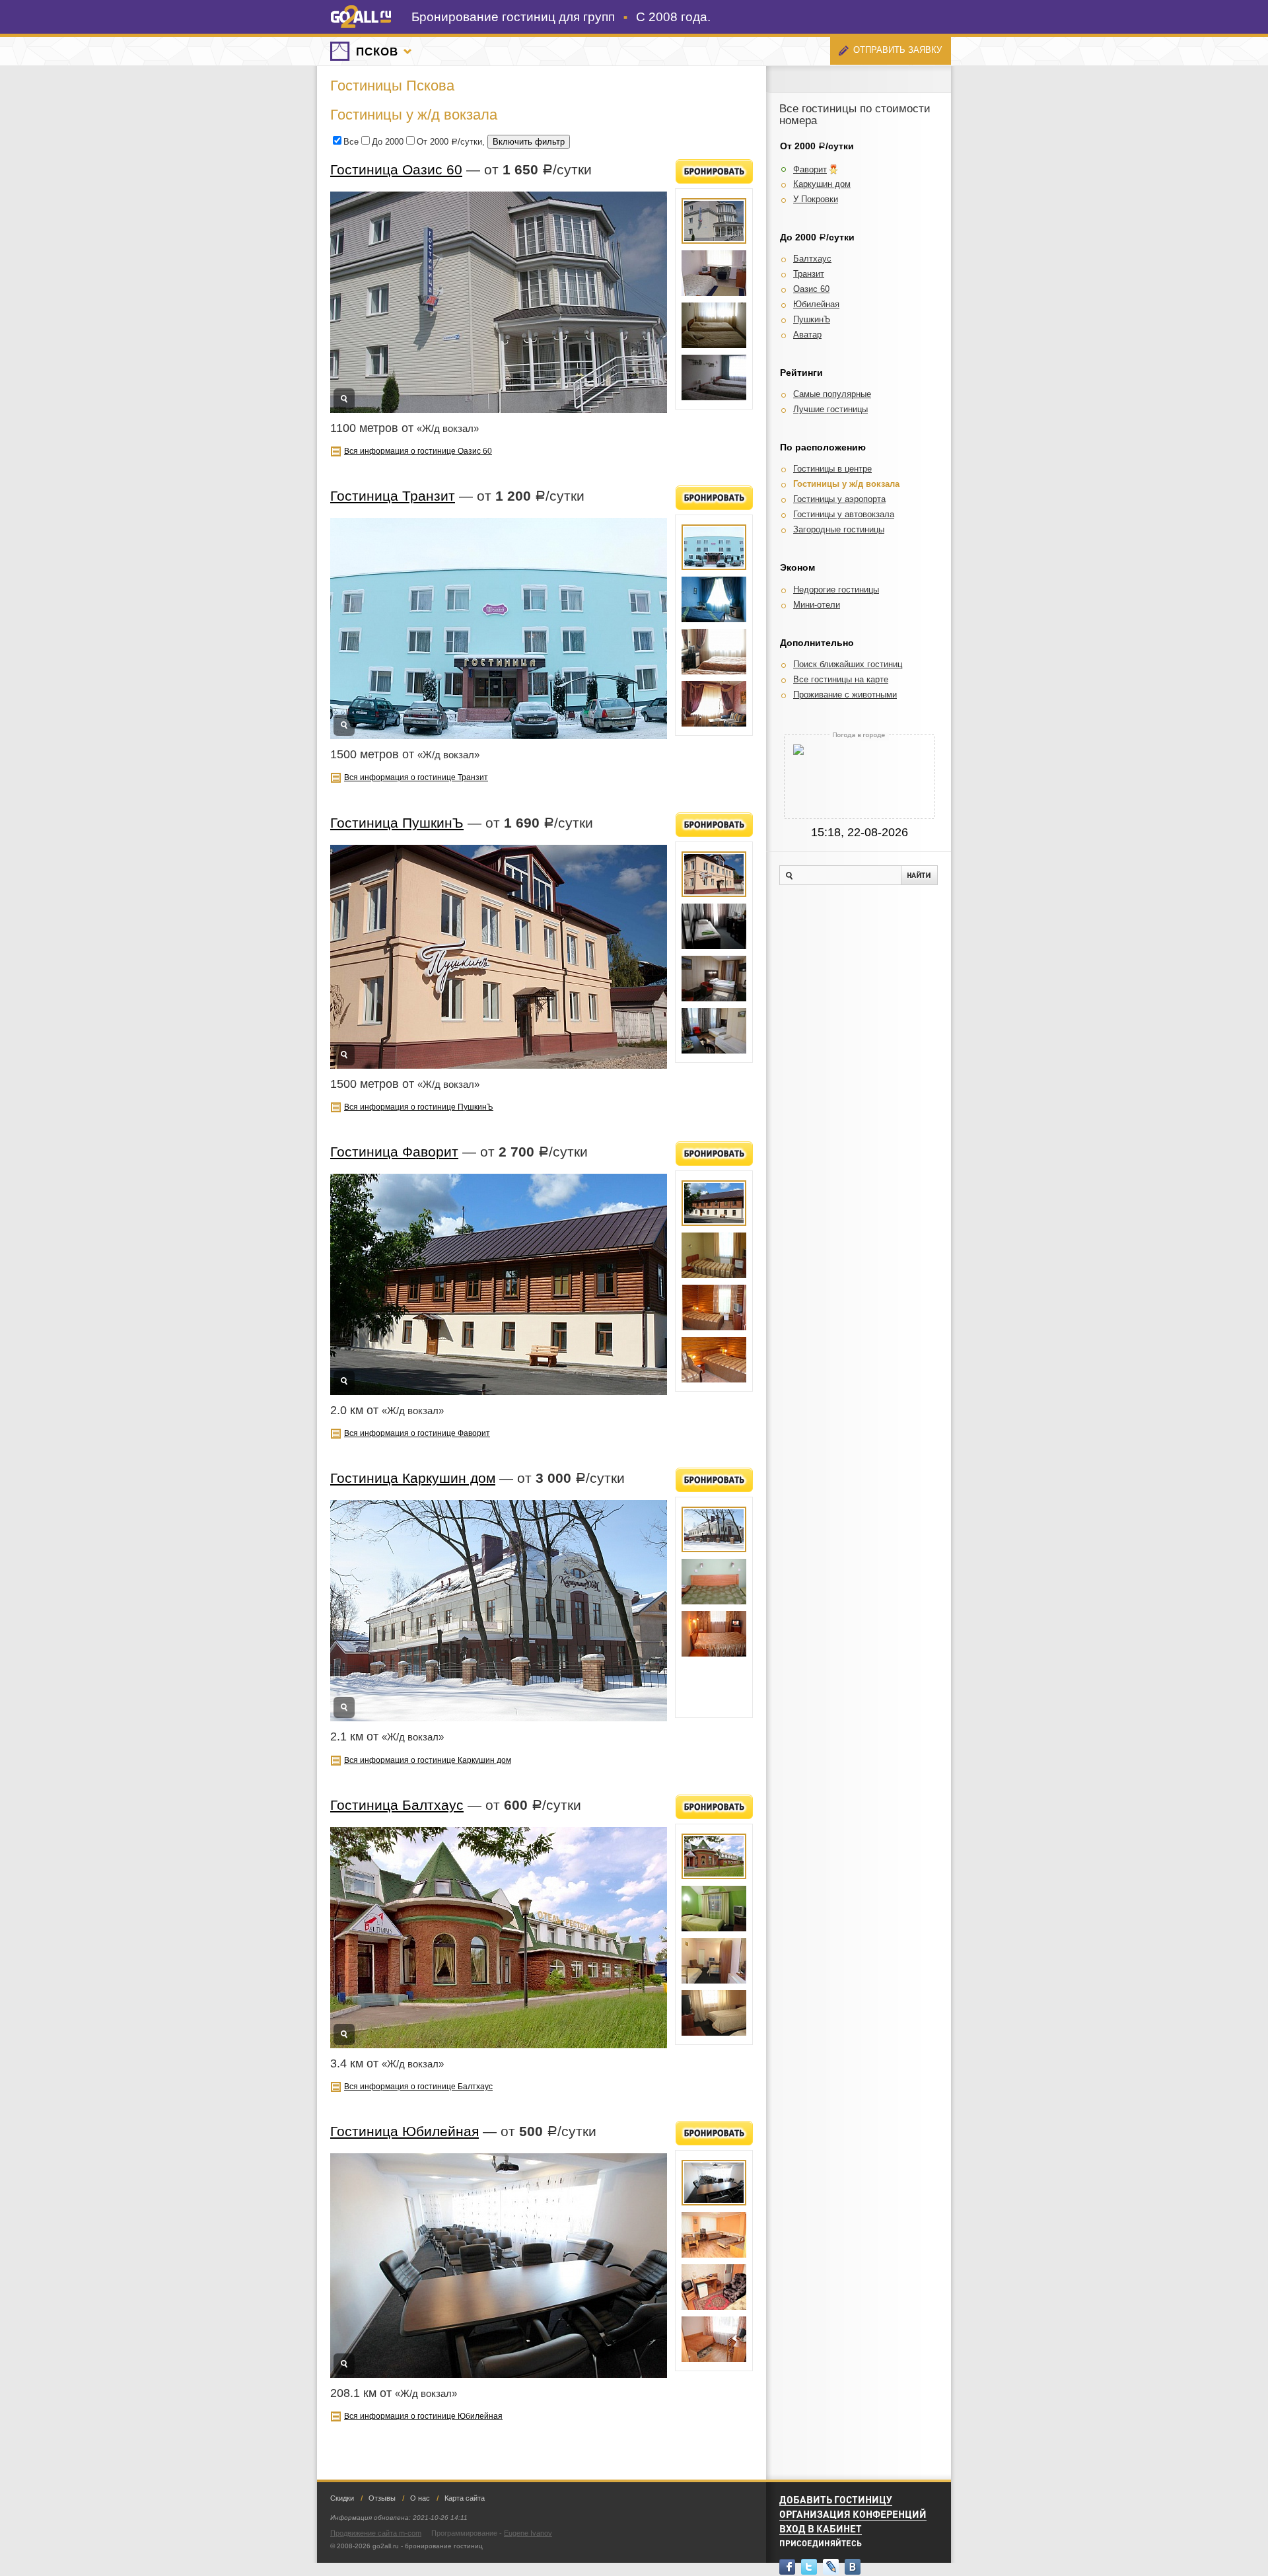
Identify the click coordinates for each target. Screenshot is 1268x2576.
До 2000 (388, 142)
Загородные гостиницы (839, 529)
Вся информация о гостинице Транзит (416, 777)
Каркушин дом (822, 184)
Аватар (807, 335)
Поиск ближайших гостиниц (848, 664)
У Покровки (816, 199)
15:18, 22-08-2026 (860, 832)
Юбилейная (816, 304)
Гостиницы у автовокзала (844, 514)
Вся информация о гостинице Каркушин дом (428, 1760)
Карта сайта (465, 2498)
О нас (420, 2498)
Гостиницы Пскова (392, 86)
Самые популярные (832, 394)
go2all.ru (361, 17)
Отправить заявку (898, 50)
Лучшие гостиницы (830, 409)
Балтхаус (812, 259)
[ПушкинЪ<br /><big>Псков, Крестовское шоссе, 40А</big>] (714, 874)
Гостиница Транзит (393, 496)
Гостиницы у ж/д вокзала (846, 484)
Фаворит (810, 169)
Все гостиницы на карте (841, 679)
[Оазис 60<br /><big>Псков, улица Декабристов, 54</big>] (714, 221)
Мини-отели (817, 605)
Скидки (342, 2498)
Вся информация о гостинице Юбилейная (423, 2416)
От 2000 (433, 142)
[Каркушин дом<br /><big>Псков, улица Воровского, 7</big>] (714, 1529)
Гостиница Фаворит (394, 1152)
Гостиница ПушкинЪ (397, 823)
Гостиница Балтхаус (397, 1805)
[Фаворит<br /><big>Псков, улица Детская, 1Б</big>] (714, 1203)
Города (407, 52)
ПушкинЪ (812, 319)
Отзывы (382, 2498)
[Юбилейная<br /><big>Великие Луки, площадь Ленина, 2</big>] (714, 2183)
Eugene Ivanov (528, 2533)
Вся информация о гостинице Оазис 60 (418, 451)
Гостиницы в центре (832, 469)
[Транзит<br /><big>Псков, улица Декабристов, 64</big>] (714, 547)
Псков (377, 52)
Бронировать (714, 171)
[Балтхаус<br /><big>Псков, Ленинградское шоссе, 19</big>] (714, 1856)
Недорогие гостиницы (836, 590)
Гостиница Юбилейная (405, 2131)
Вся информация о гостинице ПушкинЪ (419, 1107)
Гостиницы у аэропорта (839, 499)
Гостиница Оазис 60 (396, 169)
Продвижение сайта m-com (376, 2533)
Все (351, 142)
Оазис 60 (811, 289)
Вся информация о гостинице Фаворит (417, 1433)
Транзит (809, 274)
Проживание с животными (845, 695)
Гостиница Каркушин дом (413, 1478)
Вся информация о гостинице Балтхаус (418, 2086)
